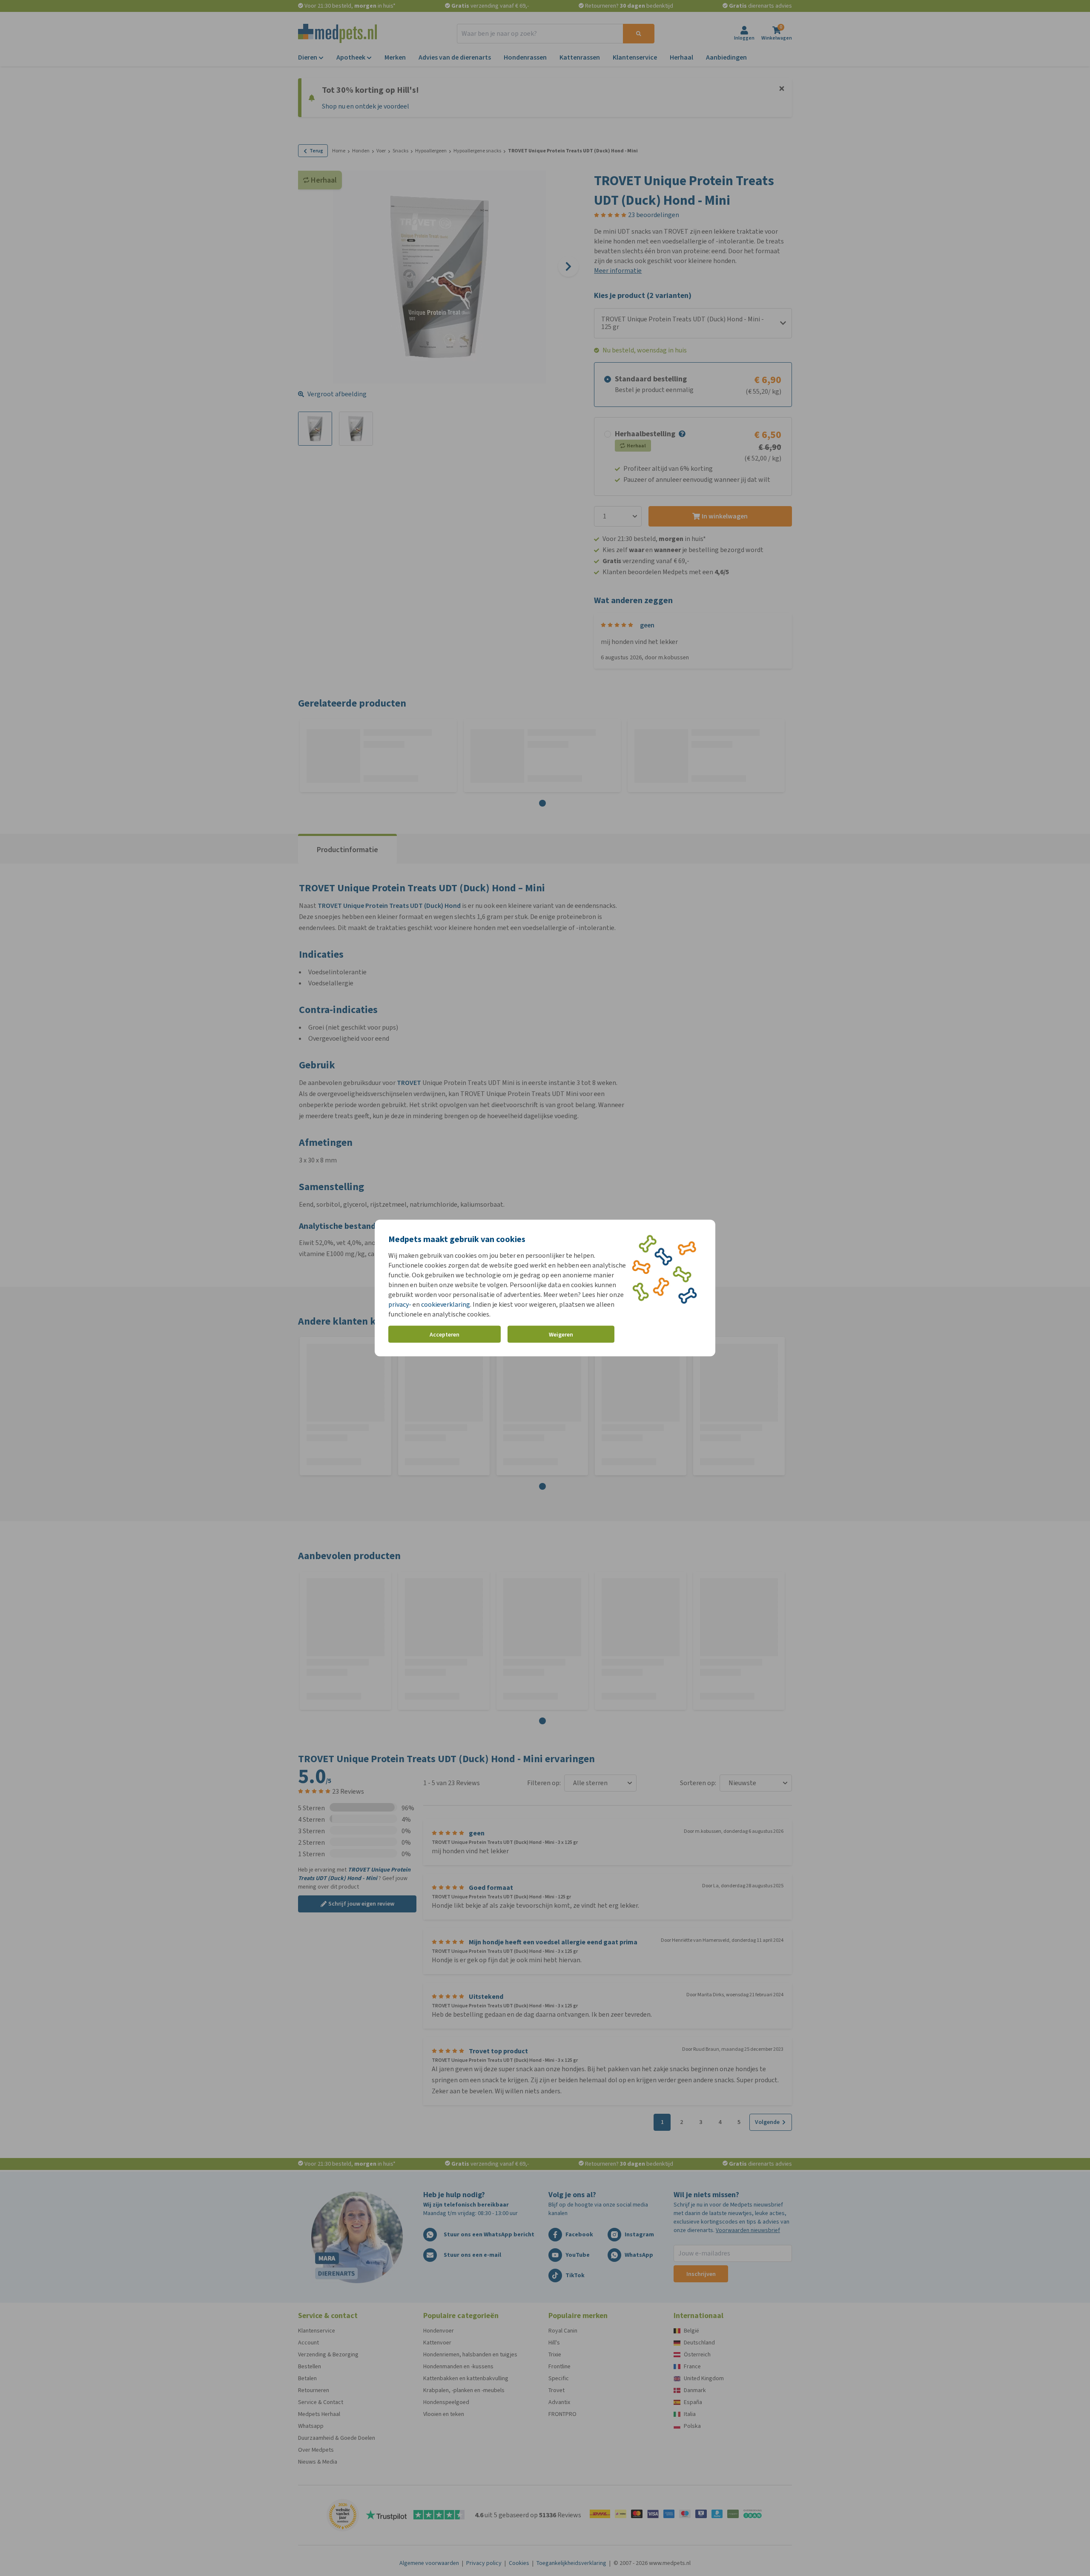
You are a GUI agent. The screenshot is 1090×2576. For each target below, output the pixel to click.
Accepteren (445, 1334)
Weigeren (561, 1334)
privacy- (400, 1304)
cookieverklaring (446, 1304)
